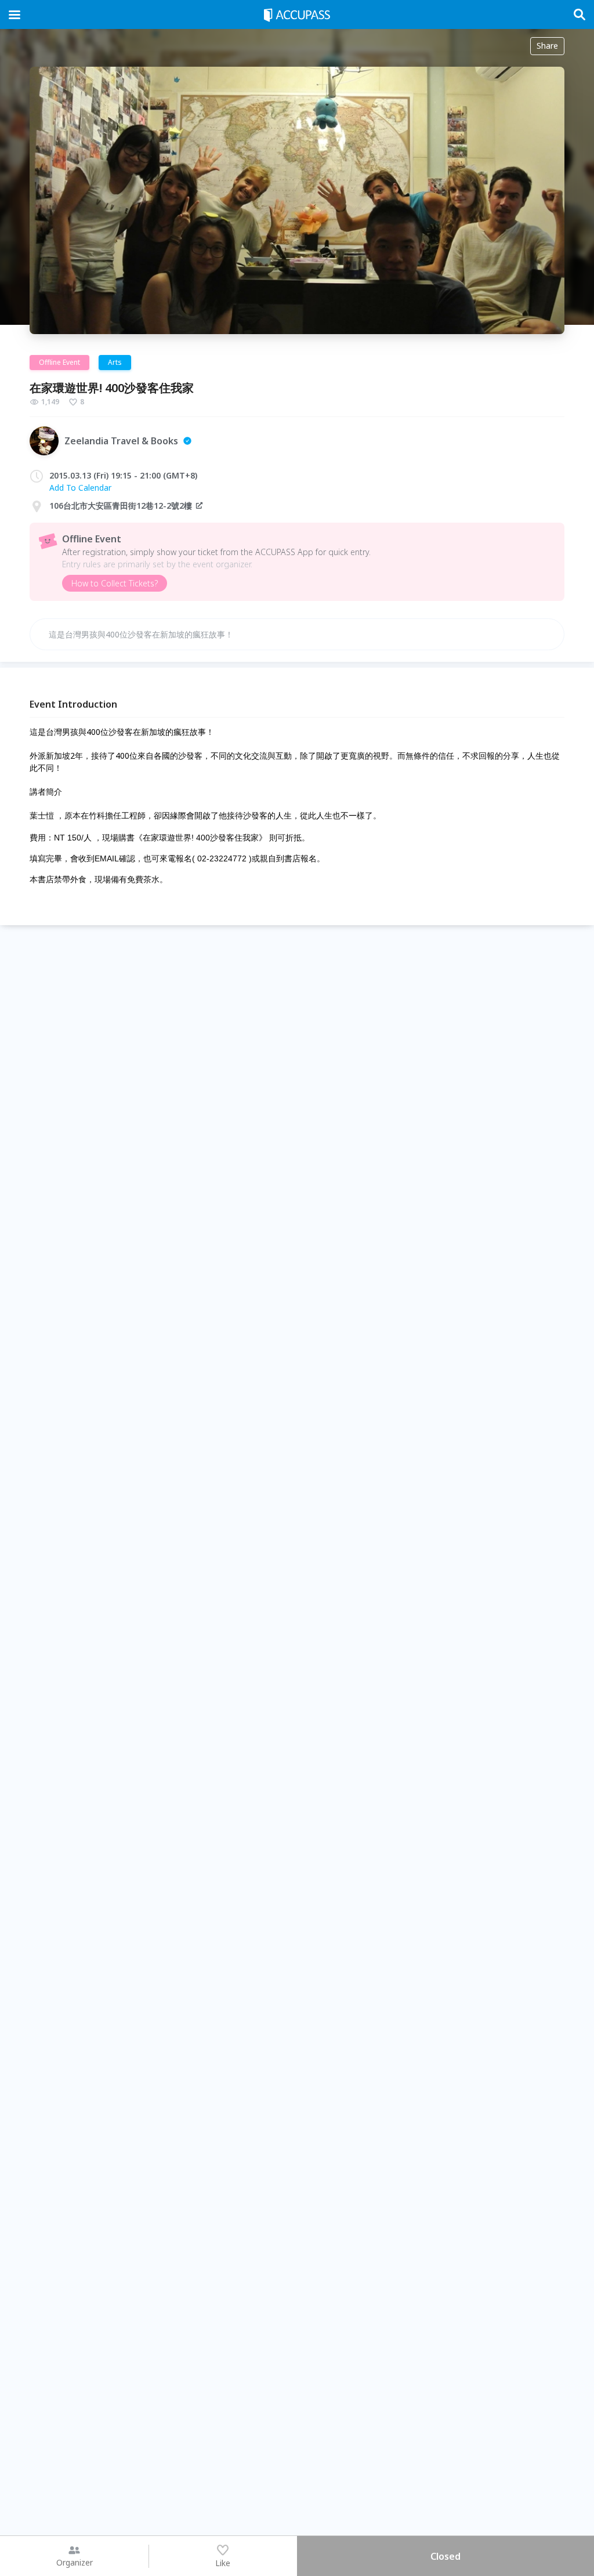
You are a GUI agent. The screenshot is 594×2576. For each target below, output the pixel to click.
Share (547, 46)
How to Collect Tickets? (115, 583)
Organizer (75, 2562)
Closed (445, 2556)
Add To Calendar (80, 488)
